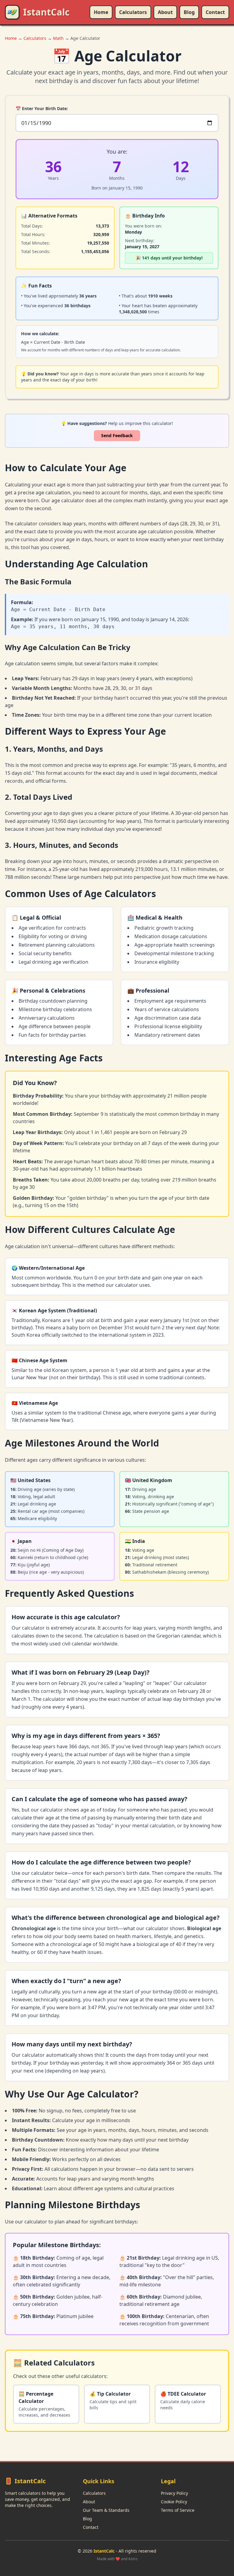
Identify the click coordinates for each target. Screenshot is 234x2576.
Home (101, 12)
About (165, 12)
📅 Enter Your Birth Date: (42, 108)
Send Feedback (117, 435)
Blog (189, 12)
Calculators (133, 12)
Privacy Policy (174, 2493)
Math (58, 38)
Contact (215, 12)
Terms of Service (178, 2510)
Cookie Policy (174, 2502)
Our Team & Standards (106, 2510)
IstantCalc (46, 12)
